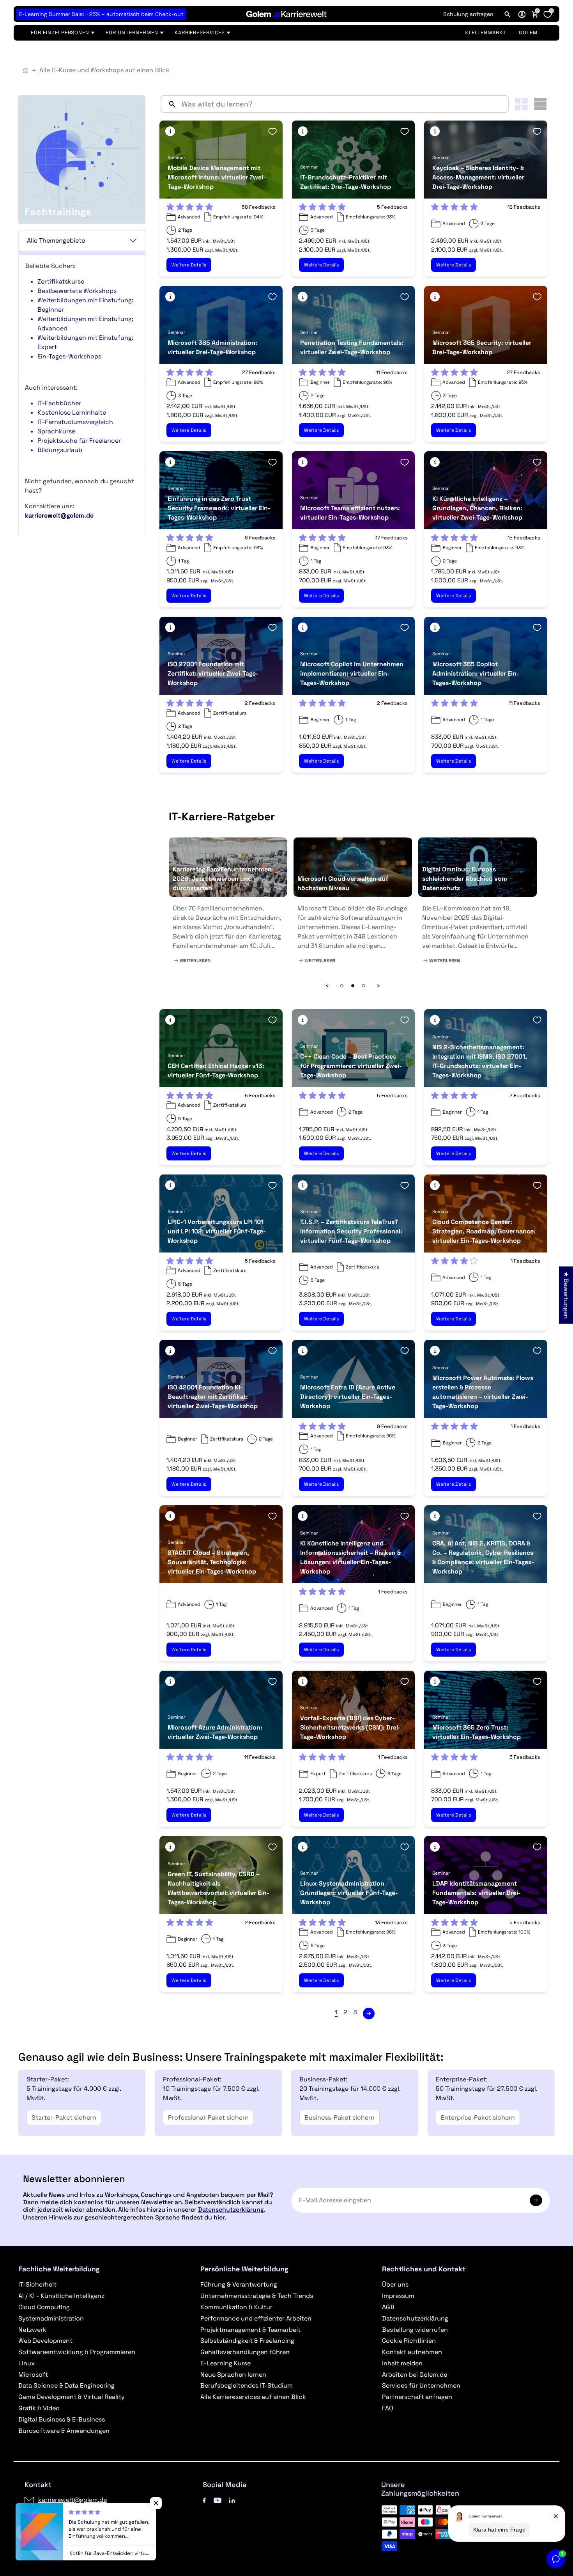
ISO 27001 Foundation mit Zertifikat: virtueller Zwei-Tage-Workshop (213, 673)
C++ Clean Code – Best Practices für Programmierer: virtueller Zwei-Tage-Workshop (351, 1066)
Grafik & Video (39, 2408)
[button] (522, 14)
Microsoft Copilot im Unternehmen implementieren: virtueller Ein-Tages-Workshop (352, 673)
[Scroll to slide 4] (353, 986)
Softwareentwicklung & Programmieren (77, 2352)
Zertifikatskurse (61, 281)
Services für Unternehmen (421, 2385)
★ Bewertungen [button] (566, 1295)
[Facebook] (204, 2500)
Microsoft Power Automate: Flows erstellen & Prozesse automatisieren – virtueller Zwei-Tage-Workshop (483, 1392)
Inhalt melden (402, 2363)
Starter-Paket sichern (64, 2117)
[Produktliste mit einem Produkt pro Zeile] (540, 104)
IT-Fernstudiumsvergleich (75, 422)
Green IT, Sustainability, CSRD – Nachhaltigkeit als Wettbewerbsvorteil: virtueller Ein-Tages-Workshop (218, 1888)
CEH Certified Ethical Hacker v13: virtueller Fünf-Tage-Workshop (216, 1071)
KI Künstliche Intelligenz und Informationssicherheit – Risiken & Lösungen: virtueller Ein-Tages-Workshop (350, 1557)
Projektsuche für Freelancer (79, 441)
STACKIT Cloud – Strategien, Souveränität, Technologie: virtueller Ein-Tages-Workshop (212, 1562)
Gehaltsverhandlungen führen (245, 2352)
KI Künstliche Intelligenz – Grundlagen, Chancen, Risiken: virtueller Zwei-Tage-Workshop (477, 508)
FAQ (388, 2408)
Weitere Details (189, 265)
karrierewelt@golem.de (73, 2500)
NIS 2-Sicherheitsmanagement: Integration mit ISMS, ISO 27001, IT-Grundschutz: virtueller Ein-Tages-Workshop (480, 1061)
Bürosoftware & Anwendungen (64, 2431)
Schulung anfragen (468, 14)
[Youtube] (218, 2500)
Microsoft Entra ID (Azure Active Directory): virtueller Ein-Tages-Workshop (348, 1397)
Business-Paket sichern (340, 2117)
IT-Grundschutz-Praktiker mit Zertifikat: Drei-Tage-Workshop (346, 182)
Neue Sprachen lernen (233, 2375)
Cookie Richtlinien (409, 2341)
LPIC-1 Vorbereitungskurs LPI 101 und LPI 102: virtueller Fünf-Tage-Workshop (217, 1231)
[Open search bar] (508, 14)
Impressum (398, 2296)
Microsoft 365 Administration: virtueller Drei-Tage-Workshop (212, 347)
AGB (388, 2307)
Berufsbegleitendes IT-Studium (247, 2385)
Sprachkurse (56, 431)
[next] (369, 2014)
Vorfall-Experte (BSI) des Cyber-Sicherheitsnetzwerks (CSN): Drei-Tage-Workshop (350, 1727)
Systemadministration (51, 2318)
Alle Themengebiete (56, 240)
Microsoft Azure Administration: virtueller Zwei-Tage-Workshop (215, 1732)
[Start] (26, 70)
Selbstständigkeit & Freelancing (247, 2341)
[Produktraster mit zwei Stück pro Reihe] (521, 104)
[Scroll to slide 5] (364, 986)
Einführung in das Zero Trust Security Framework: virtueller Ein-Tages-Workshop (219, 508)
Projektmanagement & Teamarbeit (250, 2330)
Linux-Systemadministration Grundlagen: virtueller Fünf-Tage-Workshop (349, 1893)
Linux (27, 2363)
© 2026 (59, 2541)
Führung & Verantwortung (239, 2284)
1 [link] (336, 2012)
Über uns (395, 2284)
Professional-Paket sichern (208, 2117)
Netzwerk (32, 2330)
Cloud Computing (44, 2307)
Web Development (45, 2341)
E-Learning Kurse (225, 2363)
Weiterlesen (195, 961)
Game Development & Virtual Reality (72, 2397)
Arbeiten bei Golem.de (415, 2375)
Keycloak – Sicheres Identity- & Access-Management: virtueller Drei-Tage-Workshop (478, 177)
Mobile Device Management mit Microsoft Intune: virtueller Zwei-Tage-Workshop (217, 177)
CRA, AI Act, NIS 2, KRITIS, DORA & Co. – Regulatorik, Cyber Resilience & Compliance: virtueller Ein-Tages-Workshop (483, 1557)
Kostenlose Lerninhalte (72, 412)
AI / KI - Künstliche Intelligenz (61, 2296)
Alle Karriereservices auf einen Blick (253, 2397)
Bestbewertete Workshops (77, 291)
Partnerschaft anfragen (417, 2397)
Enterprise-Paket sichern (478, 2117)
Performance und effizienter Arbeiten (256, 2318)
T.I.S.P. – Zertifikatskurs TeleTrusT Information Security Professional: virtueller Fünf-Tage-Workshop (351, 1231)
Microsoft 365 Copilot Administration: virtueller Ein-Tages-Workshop (476, 673)
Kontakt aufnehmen (412, 2352)
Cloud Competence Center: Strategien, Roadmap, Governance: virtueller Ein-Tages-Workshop (484, 1231)
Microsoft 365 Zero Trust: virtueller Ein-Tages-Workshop (477, 1732)
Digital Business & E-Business (62, 2419)
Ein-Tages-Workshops (69, 356)
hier (219, 2217)
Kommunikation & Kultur (236, 2307)
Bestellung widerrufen (415, 2330)
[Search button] (169, 104)
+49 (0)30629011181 (68, 2513)
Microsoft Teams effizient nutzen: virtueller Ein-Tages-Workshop (350, 513)
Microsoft (33, 2375)
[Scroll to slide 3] (342, 986)
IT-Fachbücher (59, 403)
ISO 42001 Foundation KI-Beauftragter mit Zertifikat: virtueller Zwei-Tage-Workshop (213, 1397)
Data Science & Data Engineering (66, 2385)
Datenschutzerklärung (231, 2210)
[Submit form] (536, 2200)
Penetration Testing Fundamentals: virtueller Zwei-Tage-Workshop (352, 347)
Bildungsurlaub (60, 450)
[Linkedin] (232, 2500)
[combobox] (343, 104)
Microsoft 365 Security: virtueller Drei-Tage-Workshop (482, 347)
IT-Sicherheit (37, 2284)
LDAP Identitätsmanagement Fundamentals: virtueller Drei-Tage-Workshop (477, 1893)
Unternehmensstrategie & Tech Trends (257, 2296)
